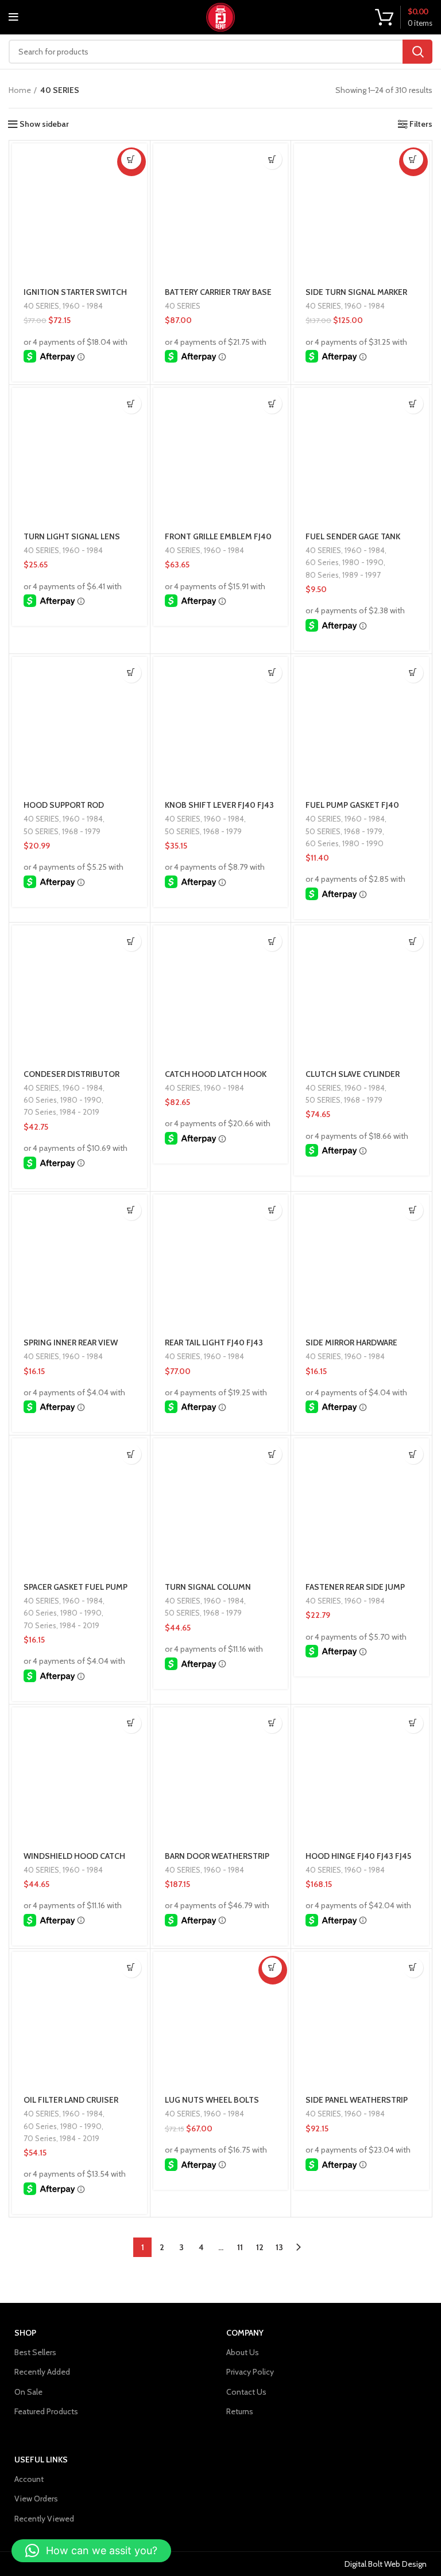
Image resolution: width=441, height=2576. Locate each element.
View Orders (36, 2499)
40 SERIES (41, 306)
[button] (131, 159)
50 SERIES (41, 831)
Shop (25, 2333)
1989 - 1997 (361, 575)
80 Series (322, 575)
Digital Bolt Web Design (386, 2564)
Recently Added (42, 2372)
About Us (243, 2352)
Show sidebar (44, 124)
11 (240, 2247)
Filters (421, 124)
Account (29, 2479)
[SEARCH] (417, 52)
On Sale (28, 2392)
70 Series (40, 1112)
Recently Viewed (44, 2519)
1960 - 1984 (83, 306)
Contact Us (246, 2392)
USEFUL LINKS (41, 2460)
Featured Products (46, 2411)
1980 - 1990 (363, 562)
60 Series (322, 562)
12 (260, 2247)
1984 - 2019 (80, 1112)
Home (20, 90)
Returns (240, 2411)
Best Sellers (35, 2352)
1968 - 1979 (81, 831)
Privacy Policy (250, 2372)
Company (245, 2333)
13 (279, 2247)
